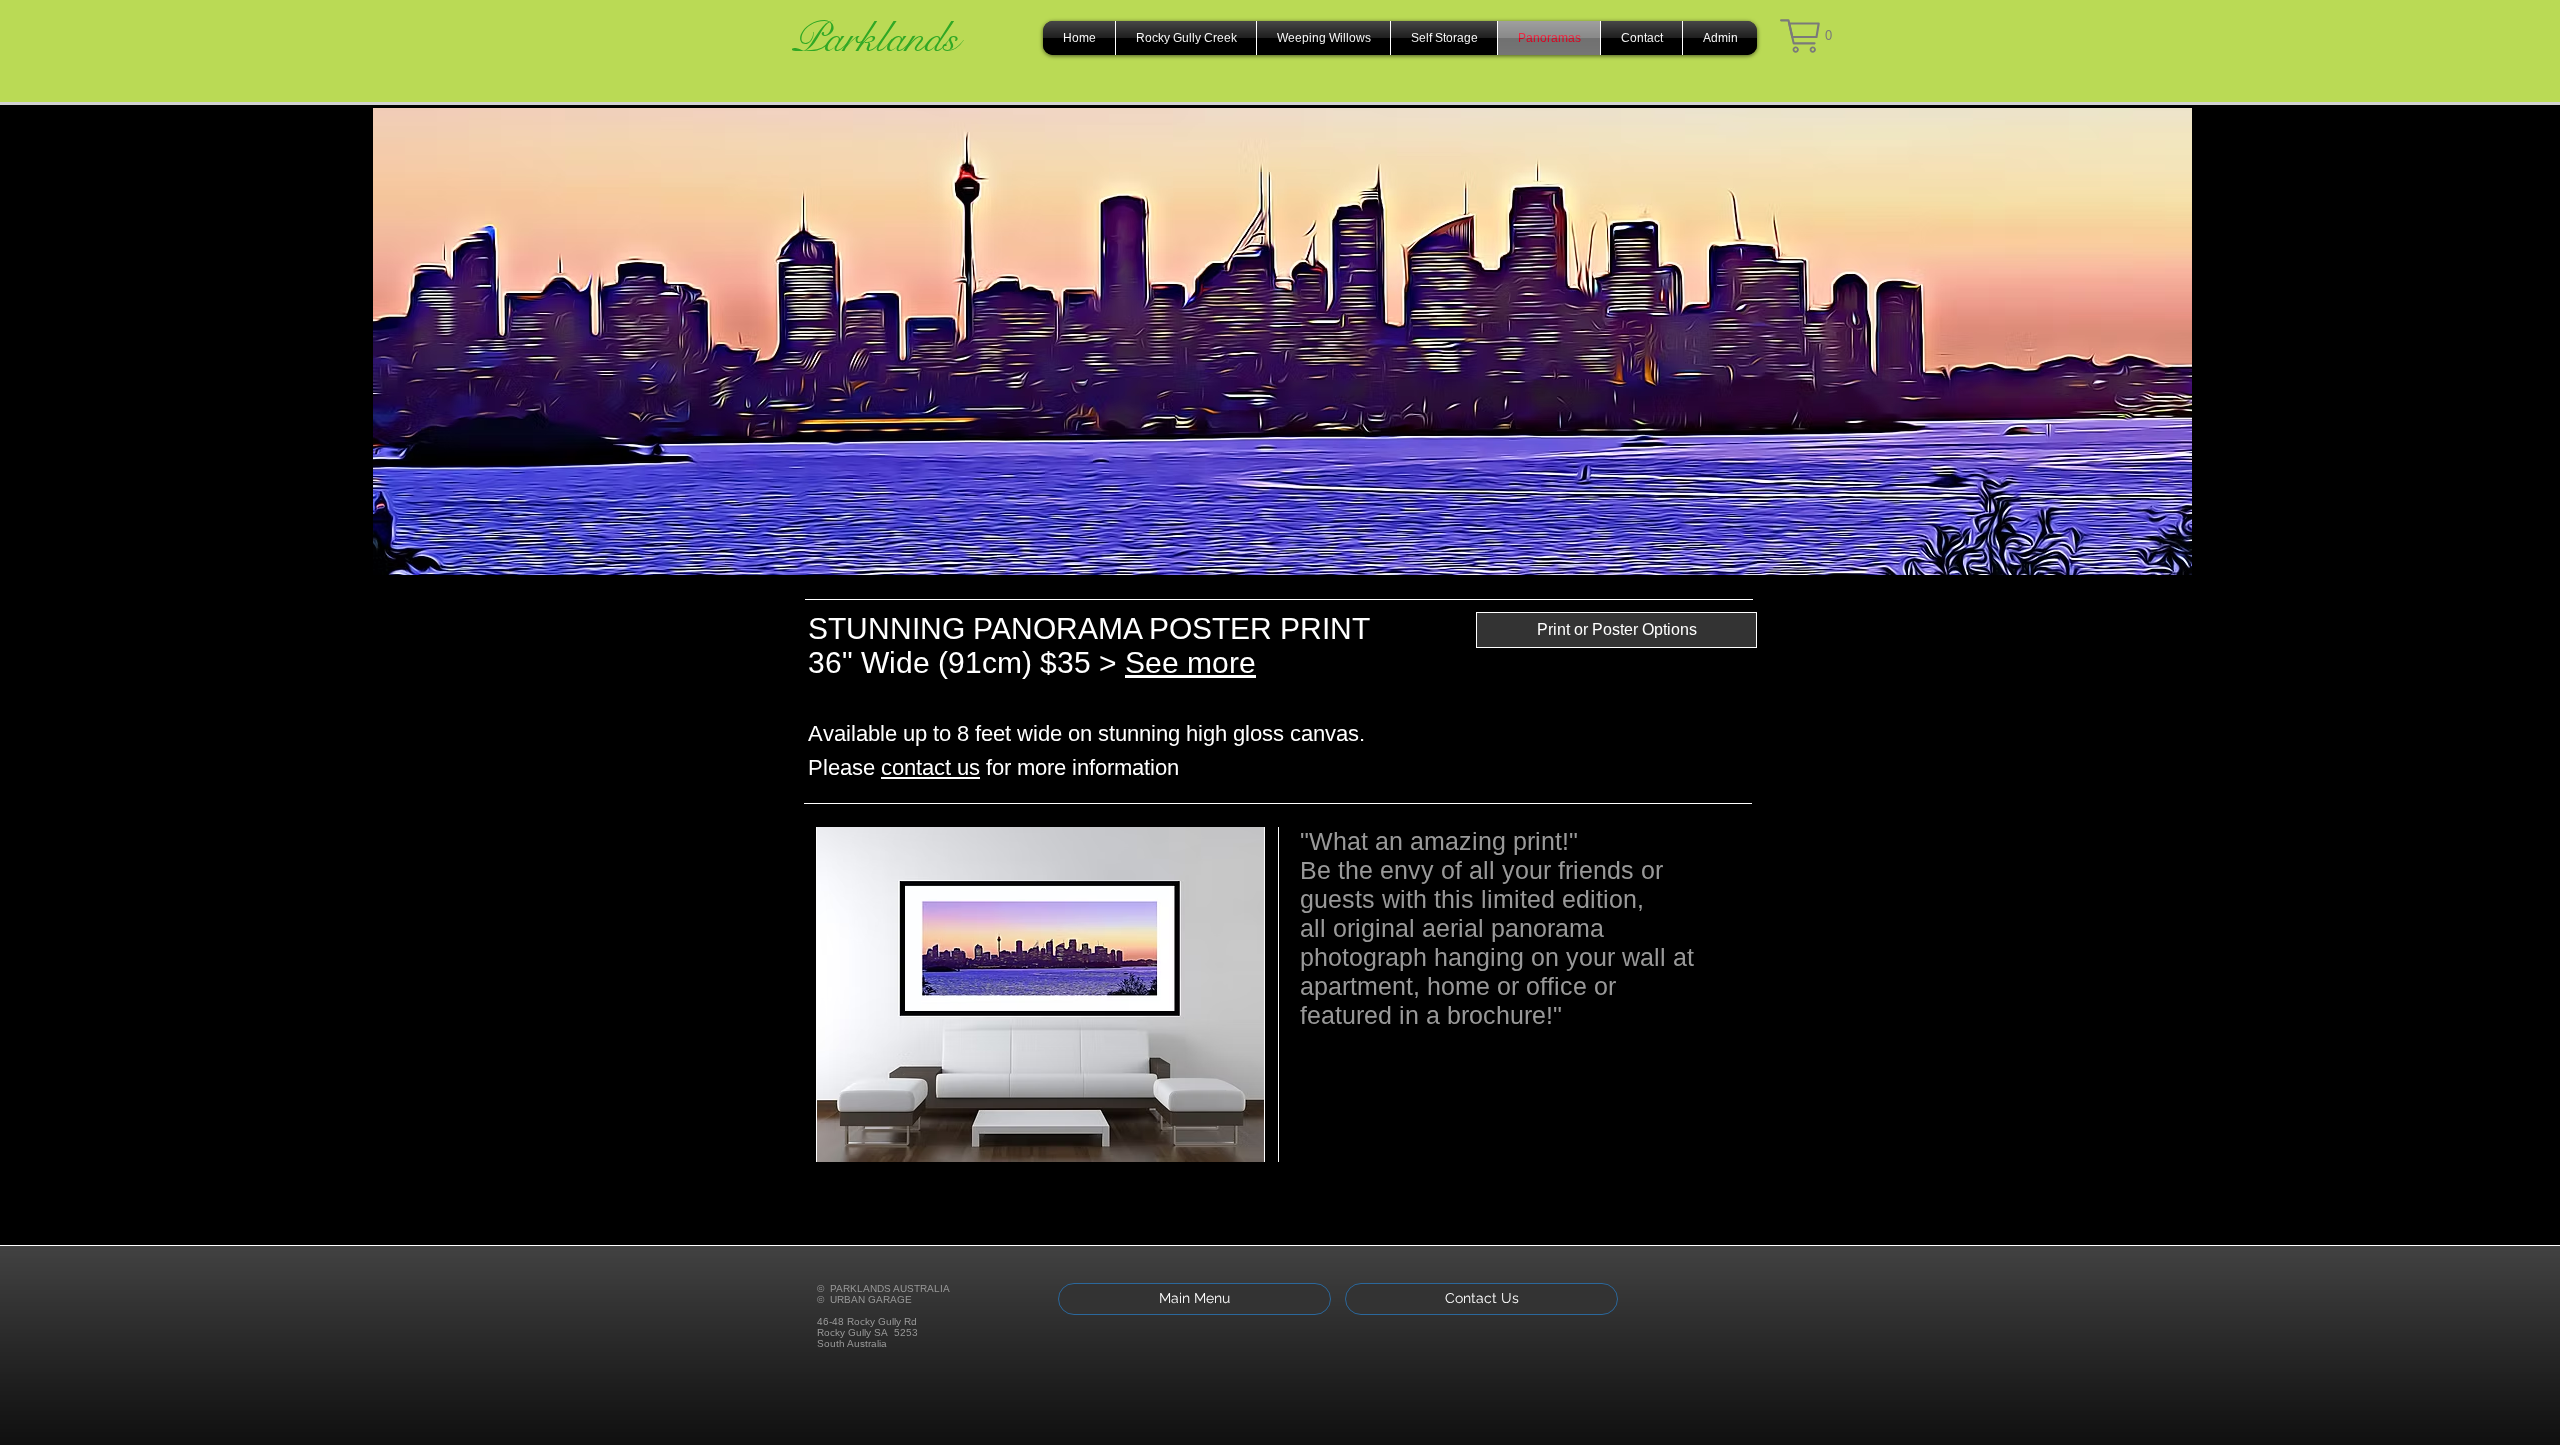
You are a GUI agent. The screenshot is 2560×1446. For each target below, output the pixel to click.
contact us (930, 767)
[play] (1223, 1144)
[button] (1806, 36)
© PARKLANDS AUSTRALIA (883, 1288)
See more (1190, 662)
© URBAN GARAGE (864, 1299)
